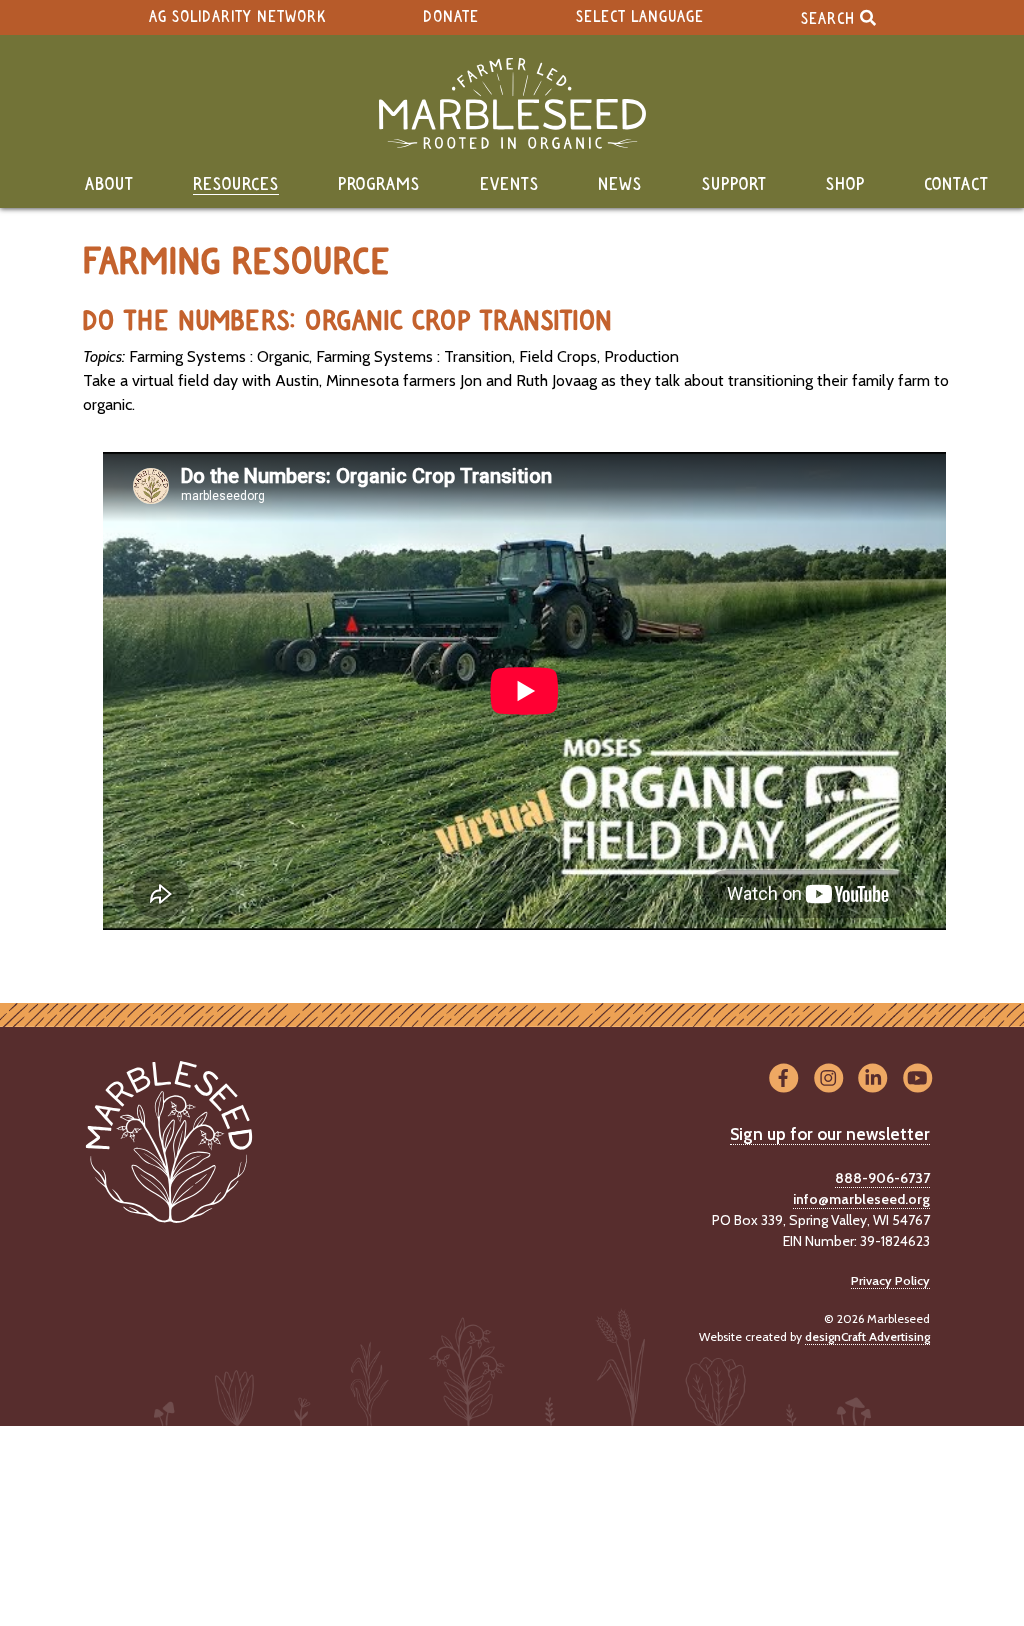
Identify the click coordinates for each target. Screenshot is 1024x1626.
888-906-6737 (882, 1178)
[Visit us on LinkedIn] (873, 1079)
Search (830, 18)
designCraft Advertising (867, 1336)
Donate (451, 17)
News (620, 185)
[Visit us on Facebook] (783, 1079)
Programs (379, 185)
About (109, 185)
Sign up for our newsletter (830, 1134)
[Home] (512, 103)
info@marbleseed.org (861, 1199)
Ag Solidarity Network (237, 17)
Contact (956, 185)
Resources (236, 185)
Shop (845, 185)
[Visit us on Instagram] (828, 1079)
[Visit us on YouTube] (917, 1079)
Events (509, 185)
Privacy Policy (890, 1280)
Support (734, 185)
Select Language (640, 17)
